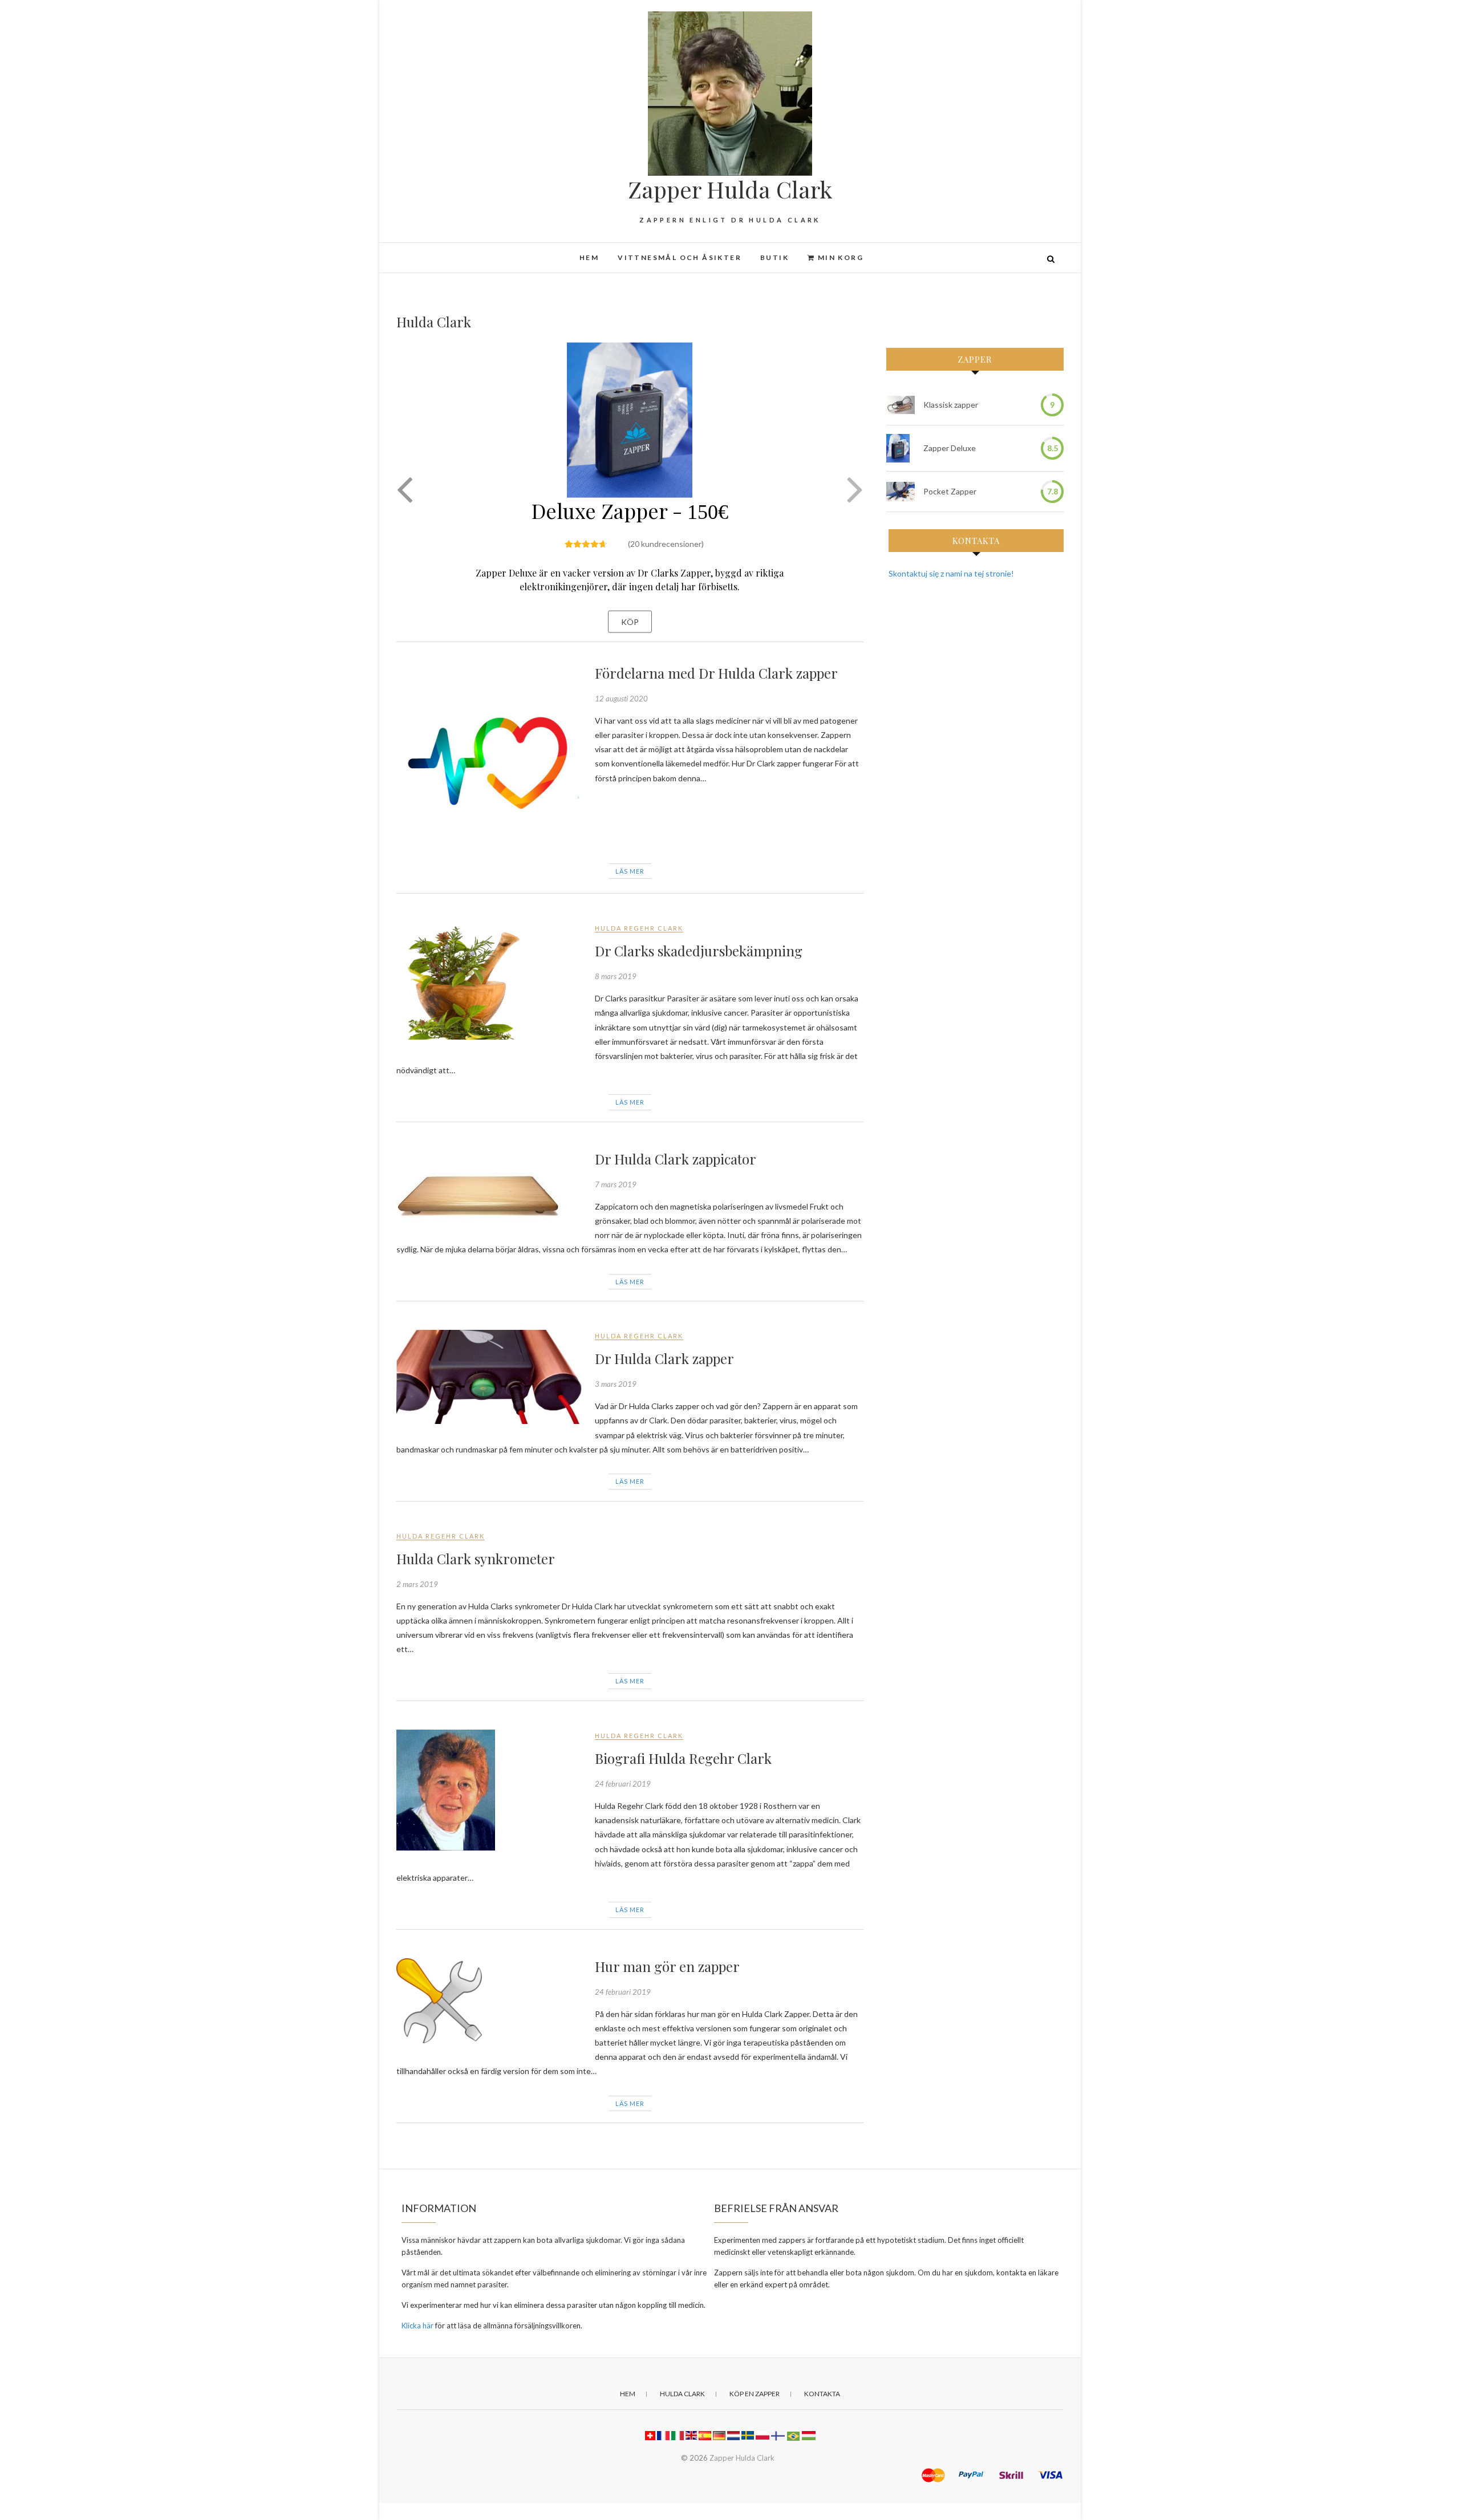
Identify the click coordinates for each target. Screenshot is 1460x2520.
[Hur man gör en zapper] (490, 2001)
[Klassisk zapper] (901, 405)
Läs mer (630, 871)
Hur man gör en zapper (667, 1966)
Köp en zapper (755, 2394)
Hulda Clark (682, 2394)
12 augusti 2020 (621, 699)
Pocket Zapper (950, 491)
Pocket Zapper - (630, 488)
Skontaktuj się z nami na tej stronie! (951, 573)
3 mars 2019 (616, 1384)
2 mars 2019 (417, 1584)
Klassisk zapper (951, 405)
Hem (589, 257)
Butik (774, 257)
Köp (630, 621)
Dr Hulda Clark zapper (664, 1358)
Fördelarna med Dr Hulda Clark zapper (716, 673)
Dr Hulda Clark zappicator (676, 1159)
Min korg (839, 257)
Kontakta (822, 2394)
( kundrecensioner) (666, 521)
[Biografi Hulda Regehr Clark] (490, 1790)
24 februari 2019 (623, 1784)
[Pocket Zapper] (901, 492)
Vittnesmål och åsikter (680, 257)
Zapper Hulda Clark (730, 189)
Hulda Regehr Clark (639, 928)
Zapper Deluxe (950, 448)
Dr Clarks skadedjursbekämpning (699, 951)
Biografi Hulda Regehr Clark (683, 1758)
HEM (628, 2394)
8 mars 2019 (616, 976)
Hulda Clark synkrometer (476, 1559)
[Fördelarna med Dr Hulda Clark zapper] (490, 758)
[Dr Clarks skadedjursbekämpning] (490, 981)
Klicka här (417, 2326)
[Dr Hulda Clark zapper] (490, 1377)
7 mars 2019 (616, 1184)
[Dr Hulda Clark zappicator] (490, 1190)
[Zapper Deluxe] (898, 448)
